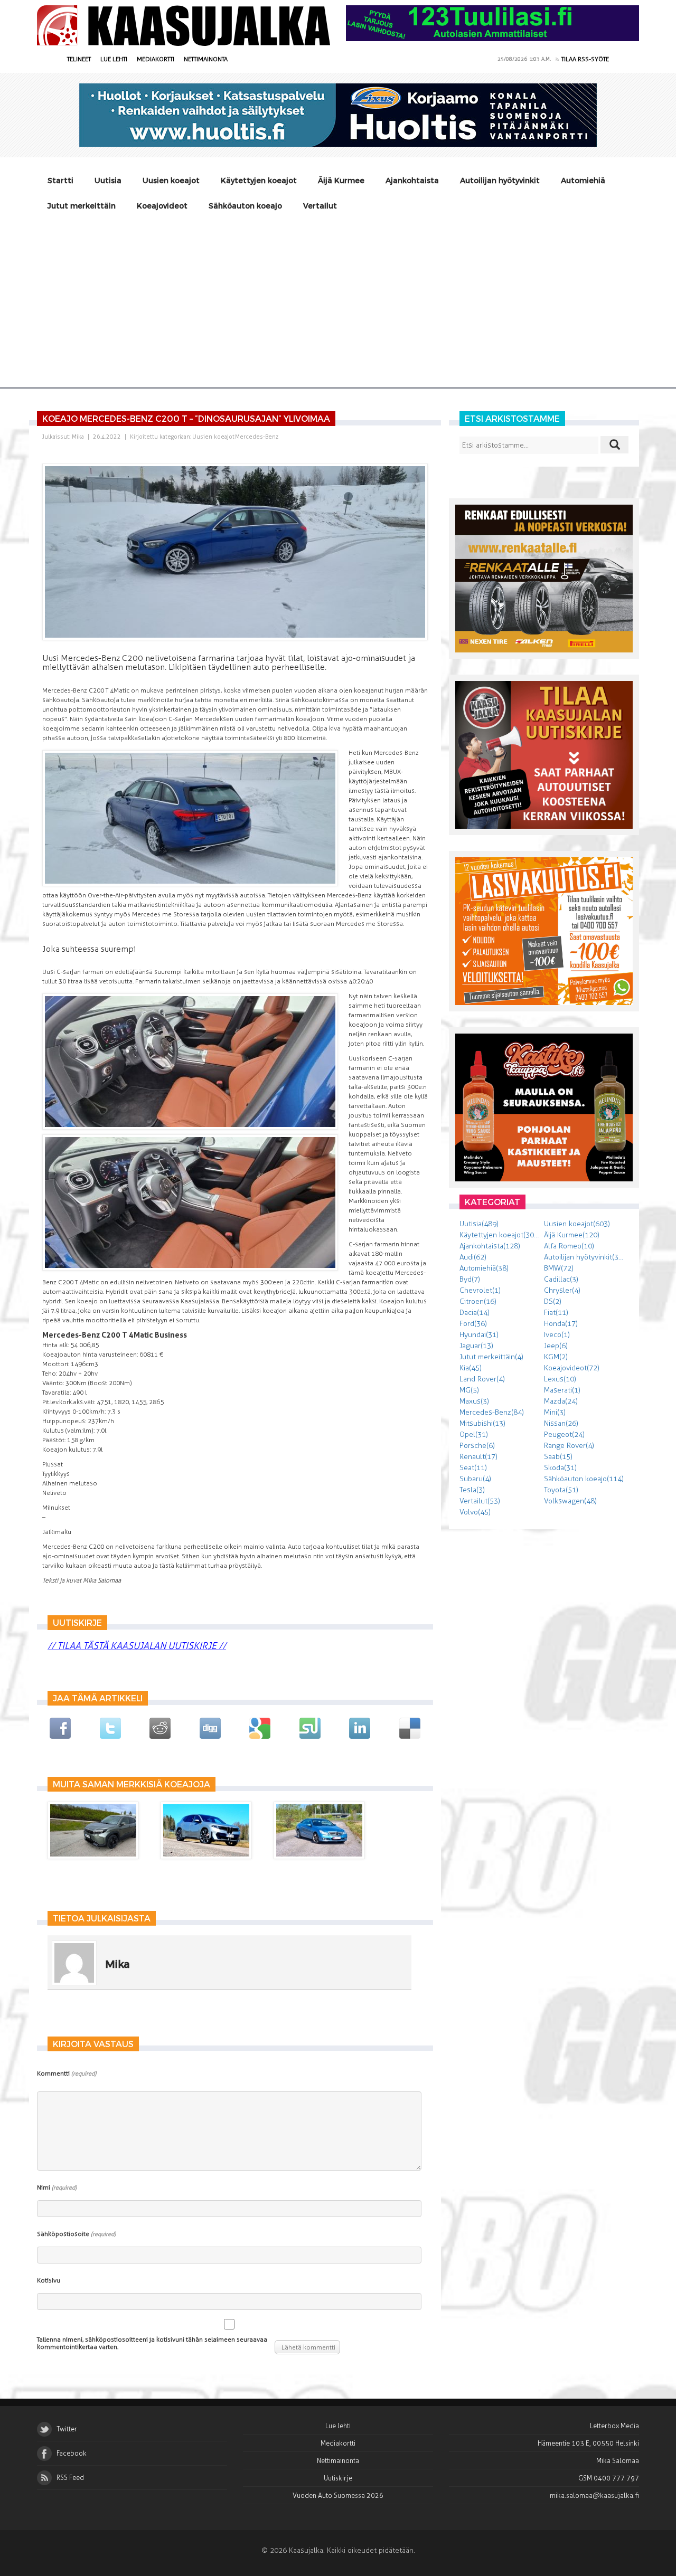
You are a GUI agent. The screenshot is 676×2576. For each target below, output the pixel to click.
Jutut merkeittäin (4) (491, 1357)
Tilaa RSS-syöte (585, 59)
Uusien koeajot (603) (577, 1224)
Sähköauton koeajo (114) (584, 1479)
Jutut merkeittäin (82, 206)
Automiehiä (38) (484, 1268)
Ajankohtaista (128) (490, 1246)
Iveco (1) (557, 1335)
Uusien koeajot (171, 180)
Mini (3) (555, 1412)
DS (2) (553, 1301)
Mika (78, 437)
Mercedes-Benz (257, 437)
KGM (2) (556, 1357)
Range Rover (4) (569, 1446)
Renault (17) (478, 1457)
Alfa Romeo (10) (569, 1246)
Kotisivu (49, 2280)
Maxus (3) (474, 1401)
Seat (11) (473, 1468)
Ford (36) (473, 1324)
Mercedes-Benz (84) (492, 1412)
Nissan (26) (561, 1423)
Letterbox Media (614, 2426)
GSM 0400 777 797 (609, 2478)
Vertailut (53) (480, 1501)
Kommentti (67, 2073)
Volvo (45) (475, 1512)
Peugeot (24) (564, 1434)
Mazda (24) (561, 1401)
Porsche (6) (477, 1446)
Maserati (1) (562, 1390)
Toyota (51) (561, 1490)
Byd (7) (470, 1279)
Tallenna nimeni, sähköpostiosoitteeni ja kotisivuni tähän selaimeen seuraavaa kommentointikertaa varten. (152, 2343)
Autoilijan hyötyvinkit (500, 180)
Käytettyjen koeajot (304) (500, 1235)
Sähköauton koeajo (245, 206)
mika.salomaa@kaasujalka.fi (594, 2495)
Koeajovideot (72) (572, 1368)
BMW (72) (559, 1268)
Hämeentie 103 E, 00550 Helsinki (588, 2443)
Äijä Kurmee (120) (572, 1235)
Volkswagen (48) (570, 1501)
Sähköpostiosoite (76, 2234)
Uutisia (108, 180)
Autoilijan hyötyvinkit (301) (586, 1257)
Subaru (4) (475, 1479)
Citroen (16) (478, 1301)
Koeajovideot (162, 206)
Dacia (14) (475, 1313)
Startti (60, 180)
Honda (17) (561, 1324)
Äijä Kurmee (341, 180)
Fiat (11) (556, 1313)
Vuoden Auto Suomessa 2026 (338, 2495)
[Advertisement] (338, 298)
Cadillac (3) (561, 1279)
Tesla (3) (472, 1490)
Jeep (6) (556, 1346)
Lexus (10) (560, 1379)
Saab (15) (558, 1457)
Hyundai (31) (479, 1335)
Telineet (79, 59)
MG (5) (469, 1390)
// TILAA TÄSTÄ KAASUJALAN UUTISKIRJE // (137, 1646)
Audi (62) (473, 1257)
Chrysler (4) (562, 1290)
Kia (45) (471, 1368)
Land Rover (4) (482, 1379)
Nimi (57, 2187)
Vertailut (320, 206)
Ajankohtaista (412, 180)
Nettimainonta (206, 59)
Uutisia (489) (479, 1224)
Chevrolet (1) (480, 1290)
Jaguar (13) (476, 1346)
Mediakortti (156, 59)
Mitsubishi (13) (482, 1423)
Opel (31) (474, 1434)
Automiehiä (583, 180)
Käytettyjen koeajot (259, 180)
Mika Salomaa (618, 2461)
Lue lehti (114, 59)
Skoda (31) (560, 1468)
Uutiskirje (338, 2478)
